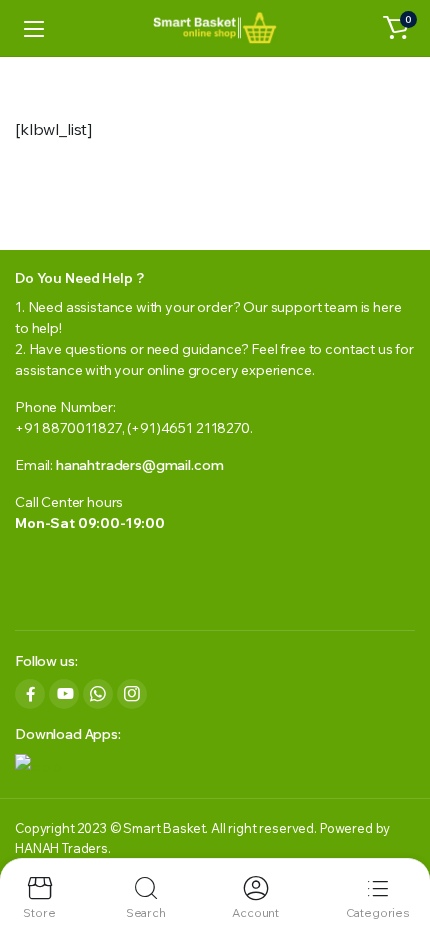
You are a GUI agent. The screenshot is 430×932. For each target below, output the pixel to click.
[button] (396, 28)
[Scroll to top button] (398, 842)
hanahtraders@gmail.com (139, 465)
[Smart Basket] (215, 28)
